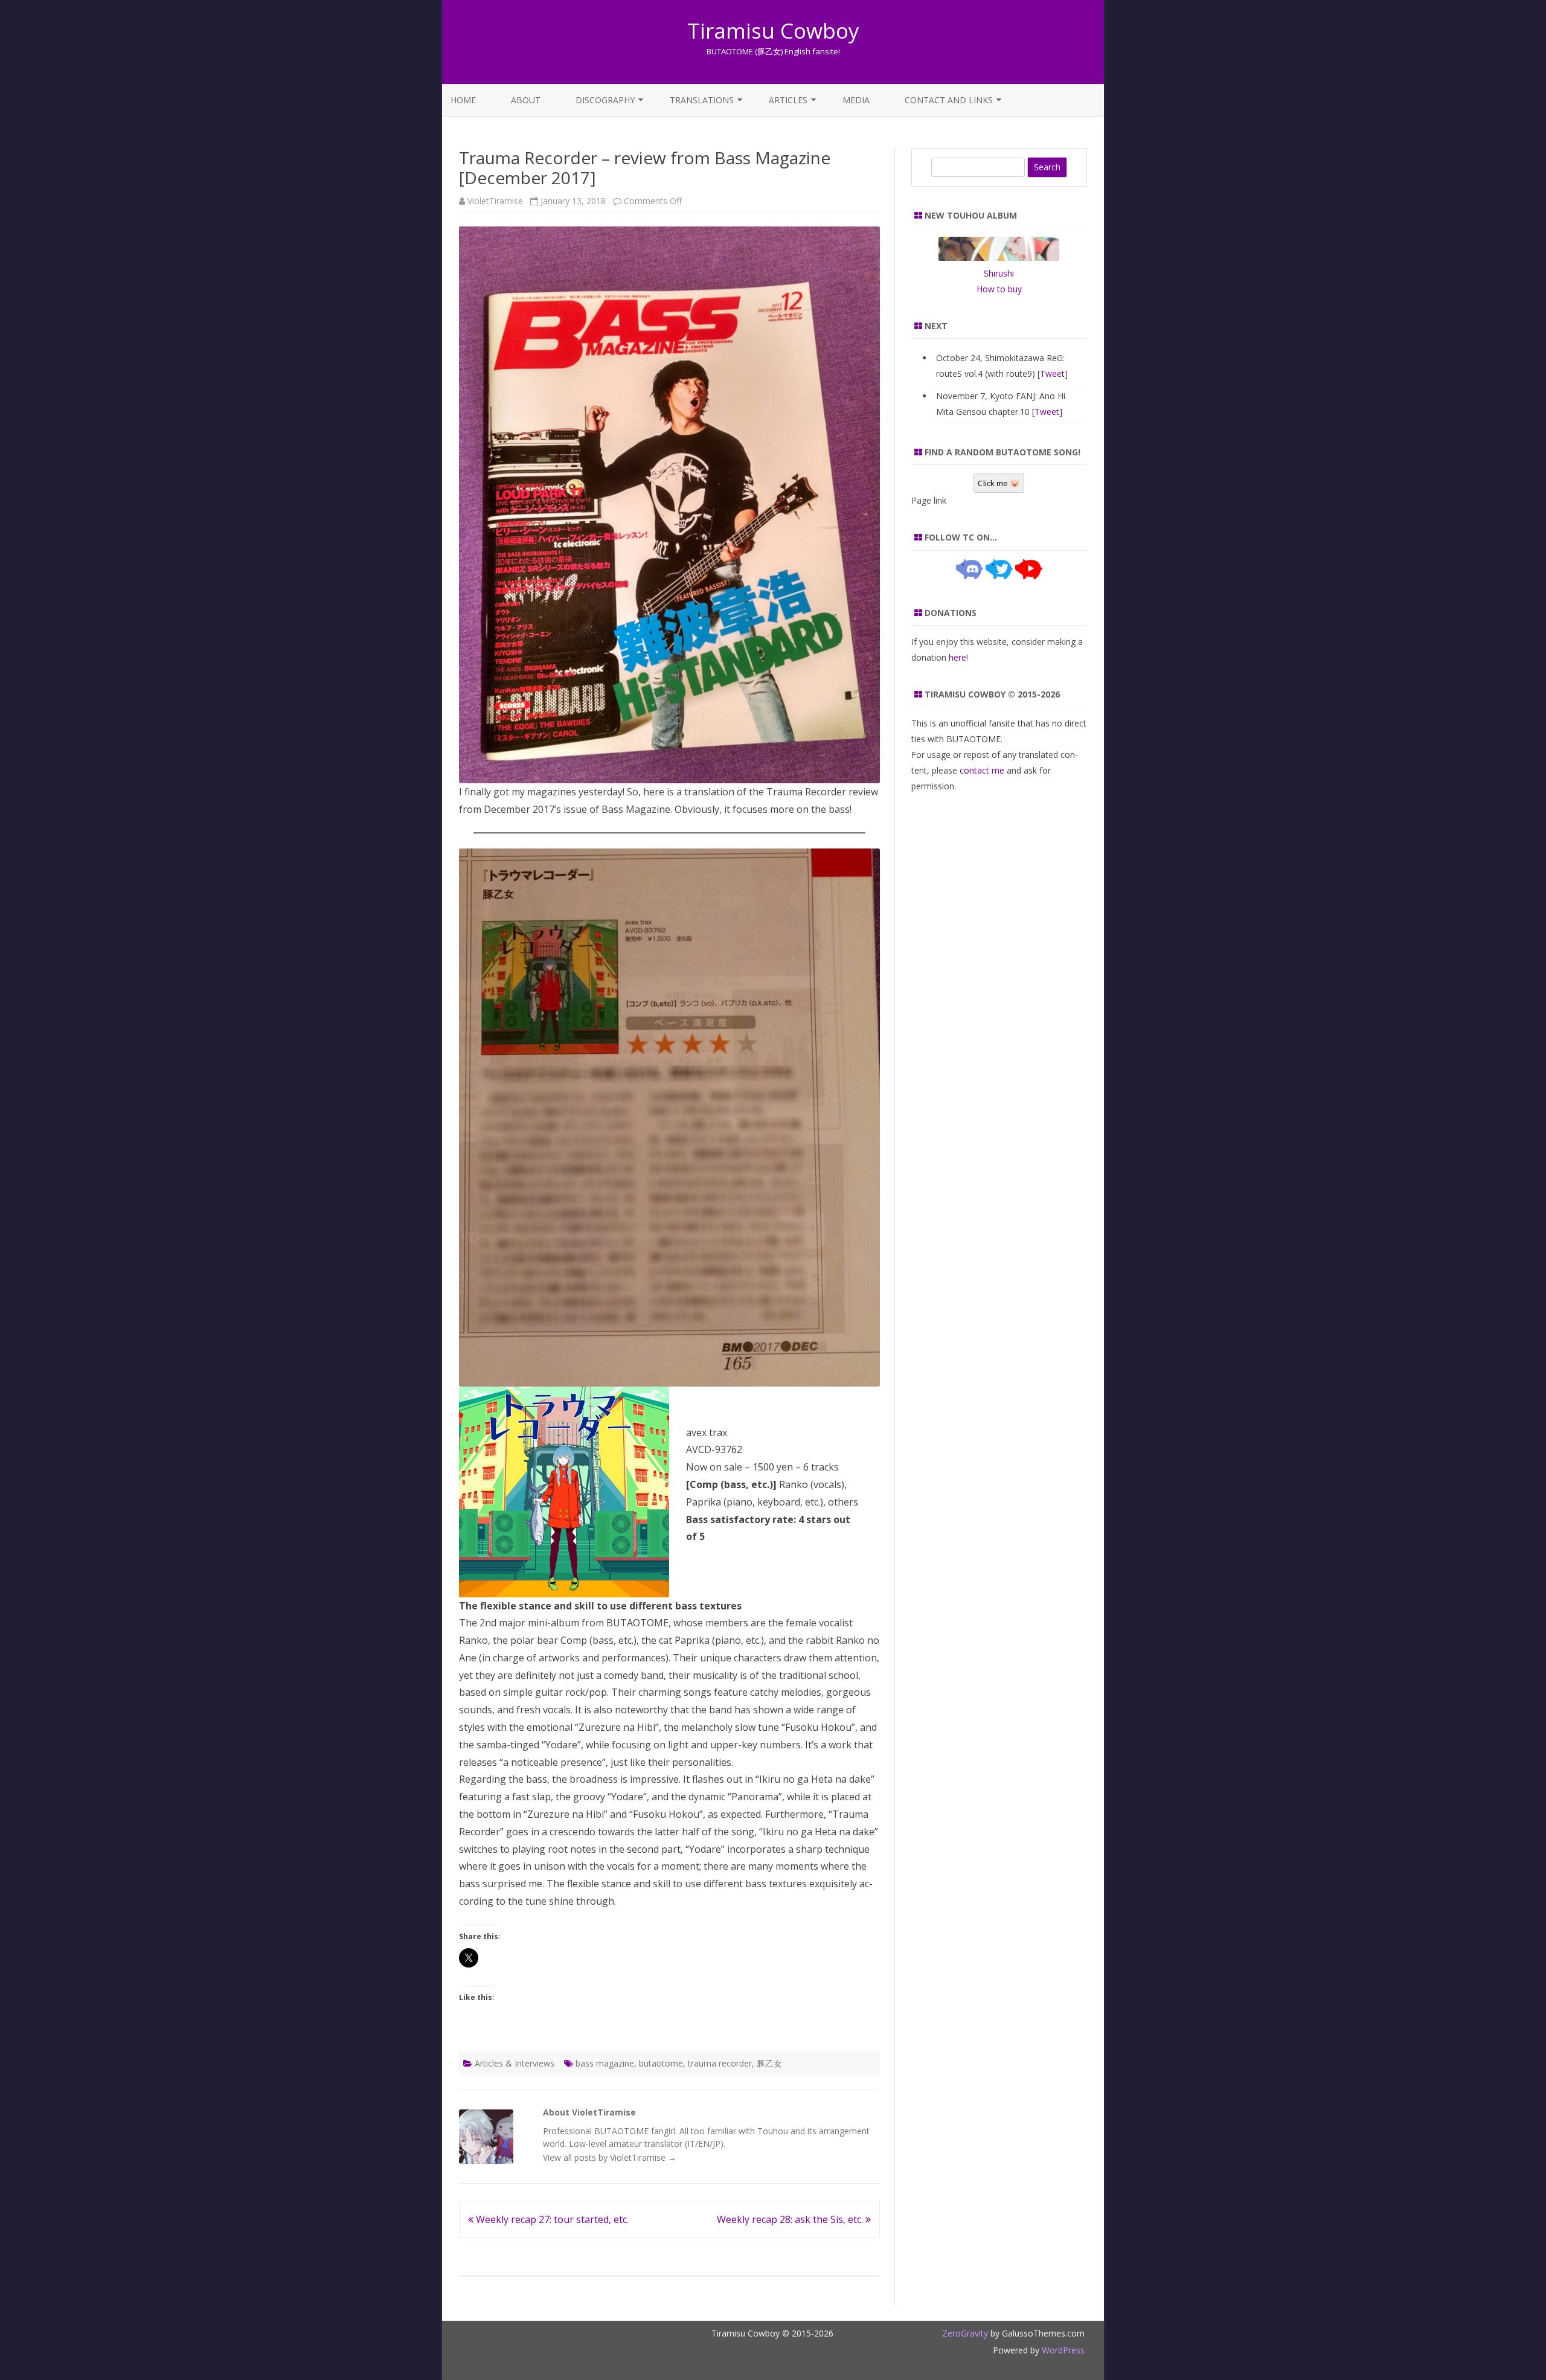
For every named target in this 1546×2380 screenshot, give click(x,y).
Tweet (1052, 374)
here (957, 657)
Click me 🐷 (999, 483)
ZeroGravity (965, 2333)
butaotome (661, 2063)
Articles (788, 100)
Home (463, 100)
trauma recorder (720, 2063)
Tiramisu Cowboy (773, 30)
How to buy (999, 289)
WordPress (1062, 2350)
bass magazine (605, 2063)
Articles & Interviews (515, 2063)
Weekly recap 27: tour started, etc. (551, 2219)
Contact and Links (949, 100)
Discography (605, 100)
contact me (982, 770)
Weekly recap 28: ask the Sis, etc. (791, 2219)
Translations (702, 100)
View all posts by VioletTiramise (610, 2157)
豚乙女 (769, 2063)
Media (856, 100)
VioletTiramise (495, 201)
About (526, 100)
